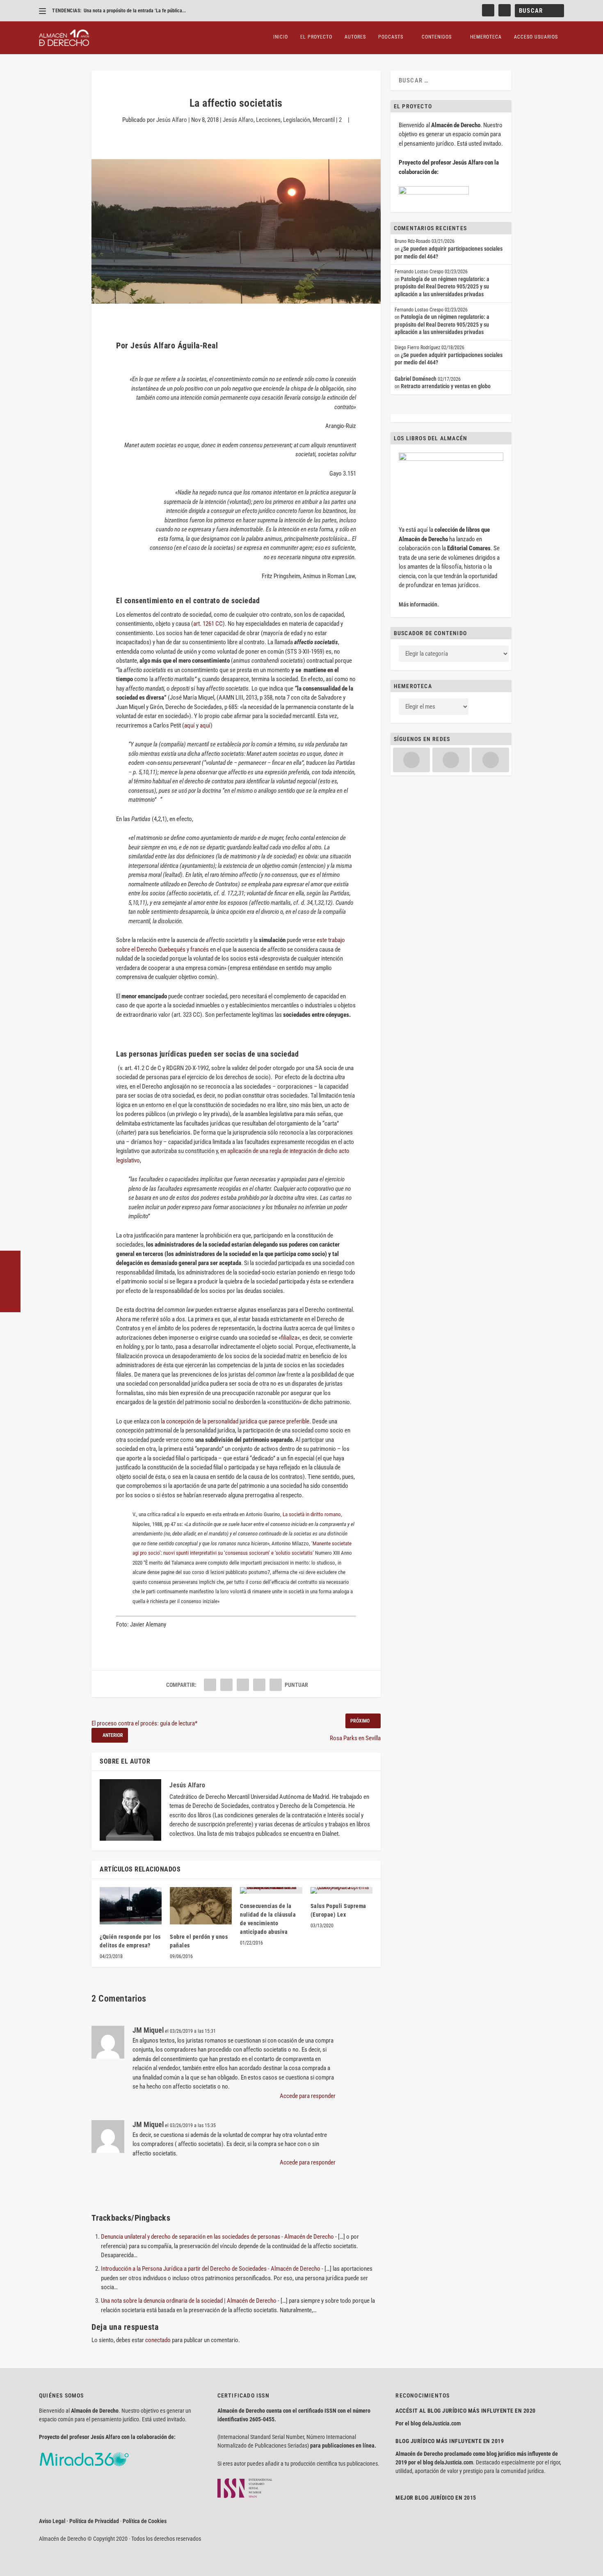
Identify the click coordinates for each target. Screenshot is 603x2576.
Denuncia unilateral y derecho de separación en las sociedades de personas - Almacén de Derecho (217, 2237)
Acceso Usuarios (536, 37)
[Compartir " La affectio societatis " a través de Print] (276, 1685)
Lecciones (268, 120)
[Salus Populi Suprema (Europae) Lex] (341, 1890)
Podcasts (391, 37)
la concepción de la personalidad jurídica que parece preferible (235, 1421)
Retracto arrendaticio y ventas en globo (446, 386)
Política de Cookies (145, 2521)
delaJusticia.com (441, 2423)
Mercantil (324, 120)
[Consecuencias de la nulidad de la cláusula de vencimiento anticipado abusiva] (271, 1890)
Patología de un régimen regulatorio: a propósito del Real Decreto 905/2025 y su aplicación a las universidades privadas (442, 287)
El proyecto (316, 37)
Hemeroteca (486, 37)
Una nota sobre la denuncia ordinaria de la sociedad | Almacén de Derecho (189, 2301)
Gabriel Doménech (416, 379)
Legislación (297, 120)
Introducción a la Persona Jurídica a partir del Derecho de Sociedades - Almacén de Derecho (211, 2269)
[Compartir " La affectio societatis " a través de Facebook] (210, 1685)
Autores (355, 37)
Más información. (419, 604)
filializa (289, 1338)
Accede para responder (308, 2096)
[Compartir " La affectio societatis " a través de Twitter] (226, 1685)
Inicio (281, 37)
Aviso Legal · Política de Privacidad (79, 2521)
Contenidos (437, 37)
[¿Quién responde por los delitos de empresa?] (131, 1906)
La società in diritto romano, (312, 1514)
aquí (190, 725)
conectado (158, 2340)
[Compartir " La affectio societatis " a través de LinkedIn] (243, 1685)
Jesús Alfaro (172, 120)
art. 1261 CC (208, 624)
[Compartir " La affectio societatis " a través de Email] (259, 1685)
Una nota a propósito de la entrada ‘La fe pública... (135, 11)
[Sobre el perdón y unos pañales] (201, 1906)
